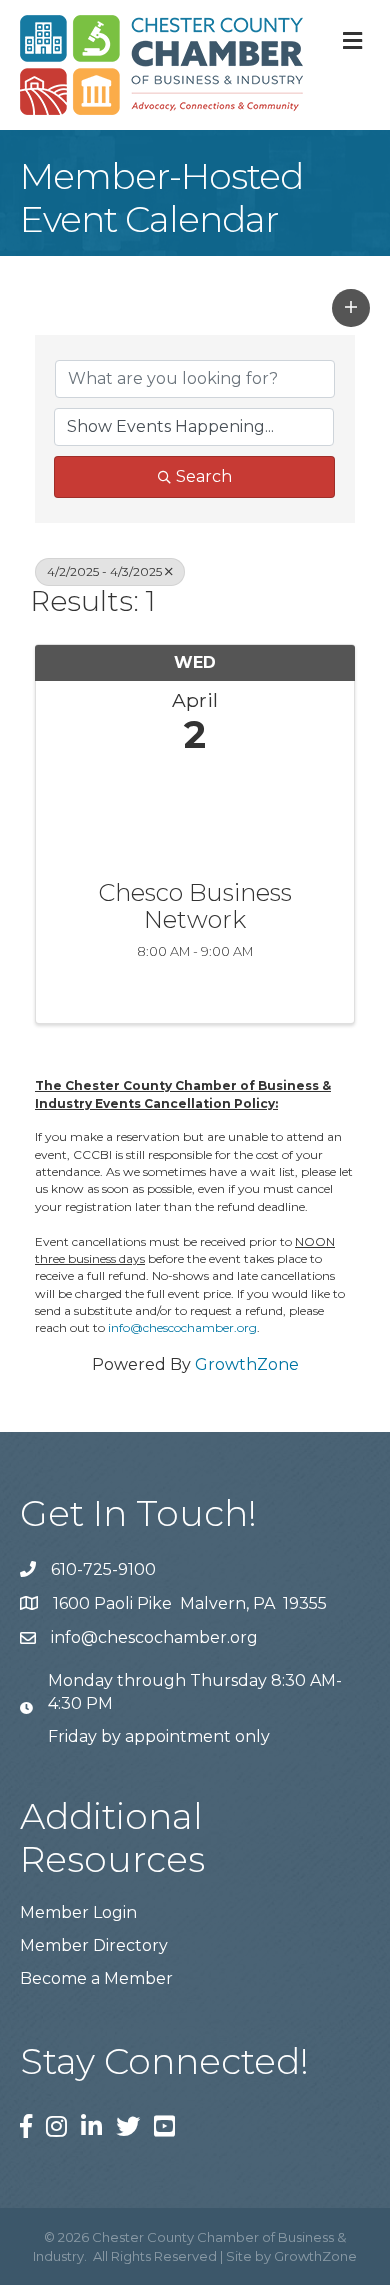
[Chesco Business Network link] (195, 812)
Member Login (78, 1912)
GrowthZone (247, 1364)
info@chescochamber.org (182, 1327)
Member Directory (94, 1945)
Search (204, 476)
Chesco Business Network (195, 906)
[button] (351, 308)
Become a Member (96, 1978)
